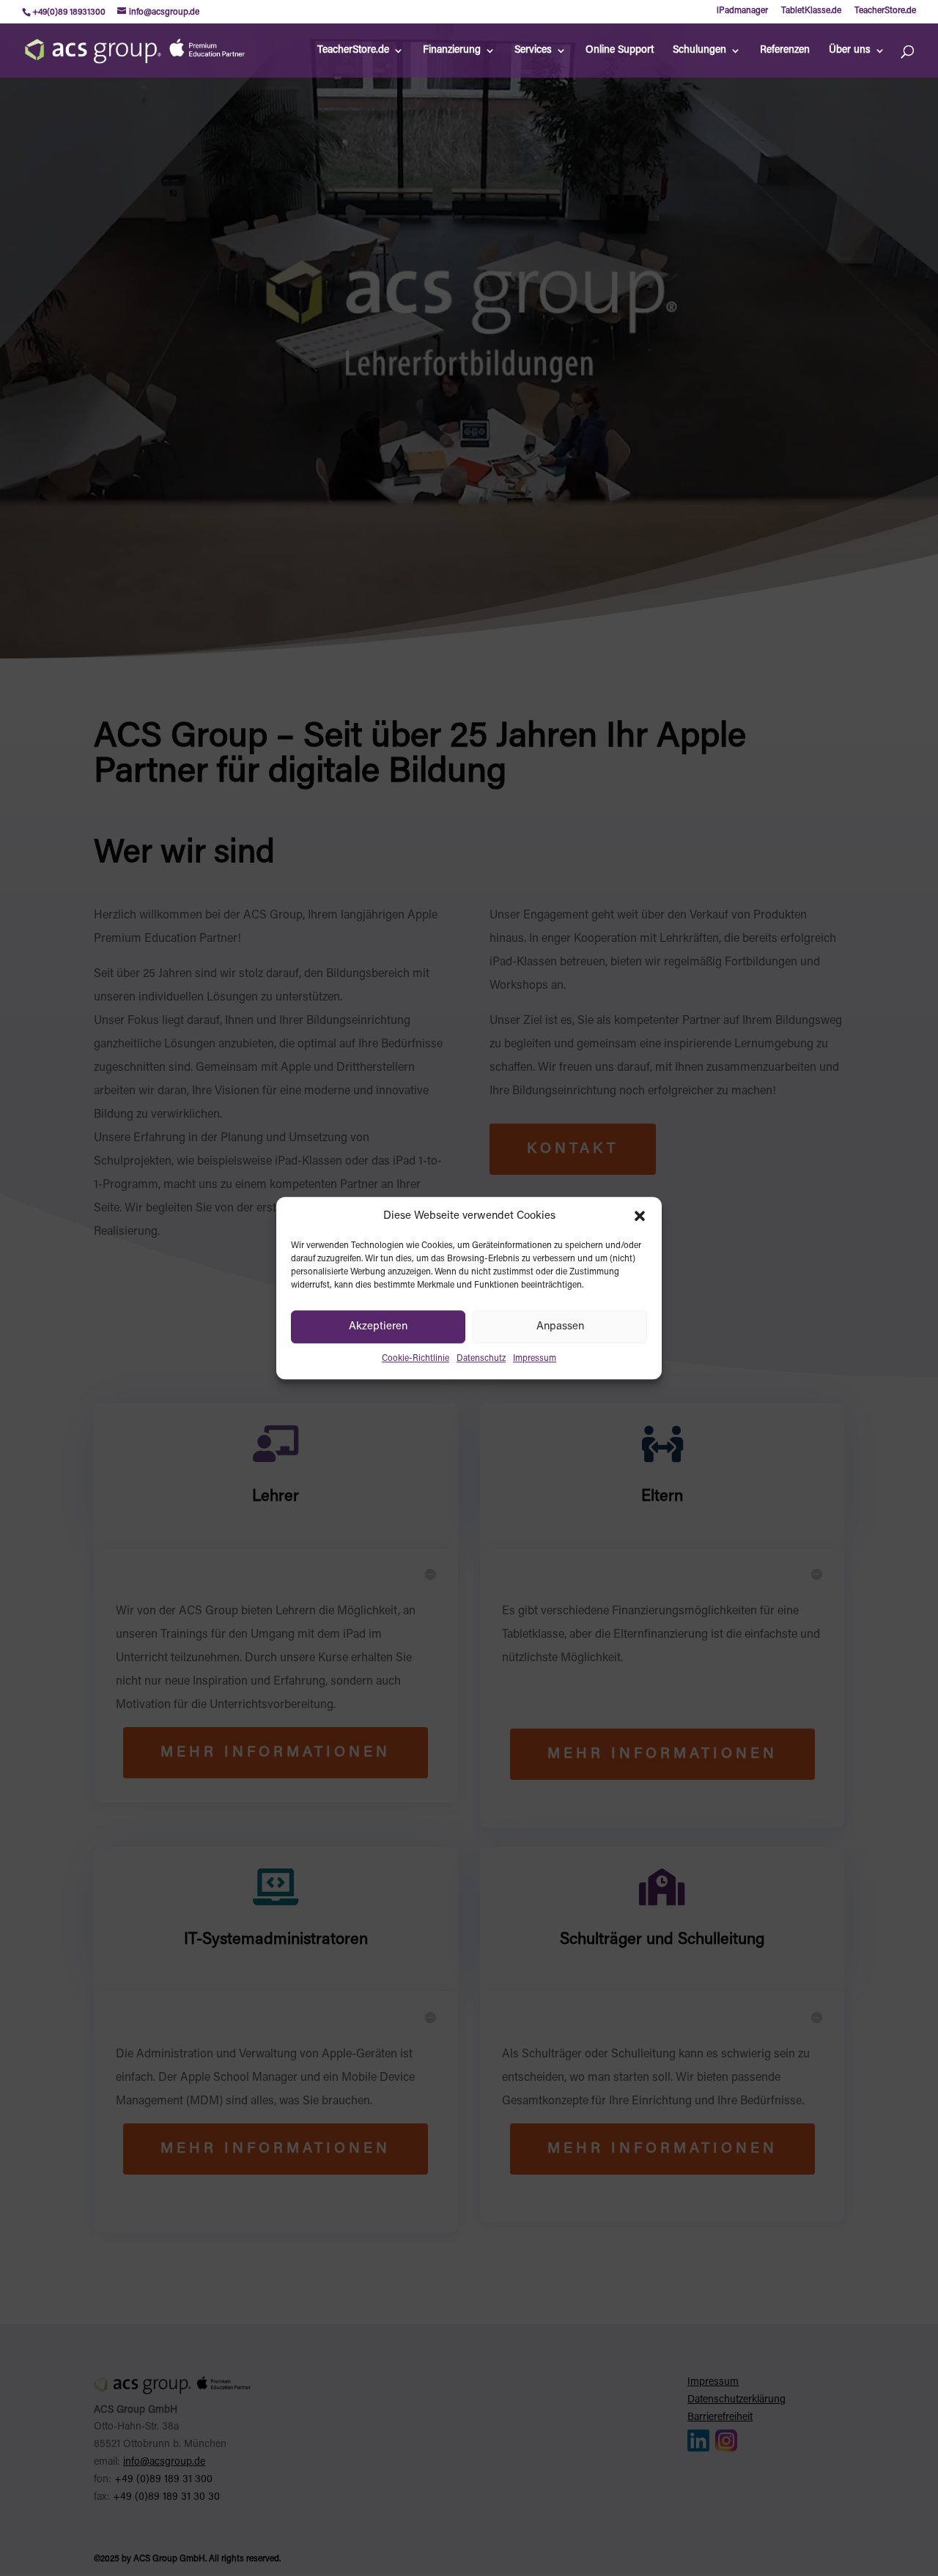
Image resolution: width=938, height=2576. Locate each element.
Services (533, 51)
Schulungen (699, 51)
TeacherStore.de (885, 11)
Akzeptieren (378, 1327)
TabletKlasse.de (811, 11)
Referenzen (785, 51)
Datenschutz (481, 1359)
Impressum (535, 1359)
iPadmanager (742, 11)
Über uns (850, 51)
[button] (640, 1217)
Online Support (620, 51)
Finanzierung (452, 51)
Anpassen (560, 1327)
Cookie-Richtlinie (416, 1359)
